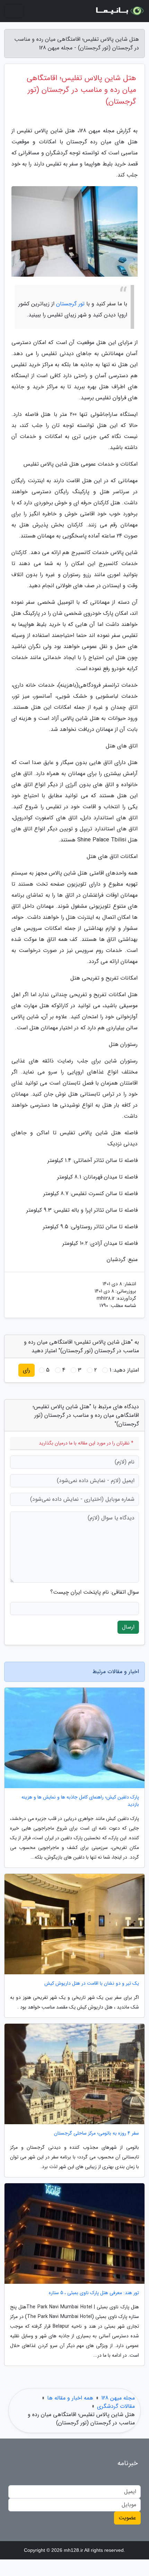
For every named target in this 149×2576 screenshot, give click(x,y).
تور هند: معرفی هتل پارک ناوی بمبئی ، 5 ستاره (94, 2293)
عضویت (127, 2518)
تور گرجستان (70, 304)
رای (27, 1370)
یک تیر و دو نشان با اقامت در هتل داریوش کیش (92, 1983)
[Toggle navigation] (14, 11)
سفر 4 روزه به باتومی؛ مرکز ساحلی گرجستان (97, 2133)
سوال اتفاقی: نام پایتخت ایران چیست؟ (95, 1592)
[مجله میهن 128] (119, 11)
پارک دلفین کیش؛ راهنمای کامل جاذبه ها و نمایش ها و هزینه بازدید (80, 1801)
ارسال (128, 1627)
